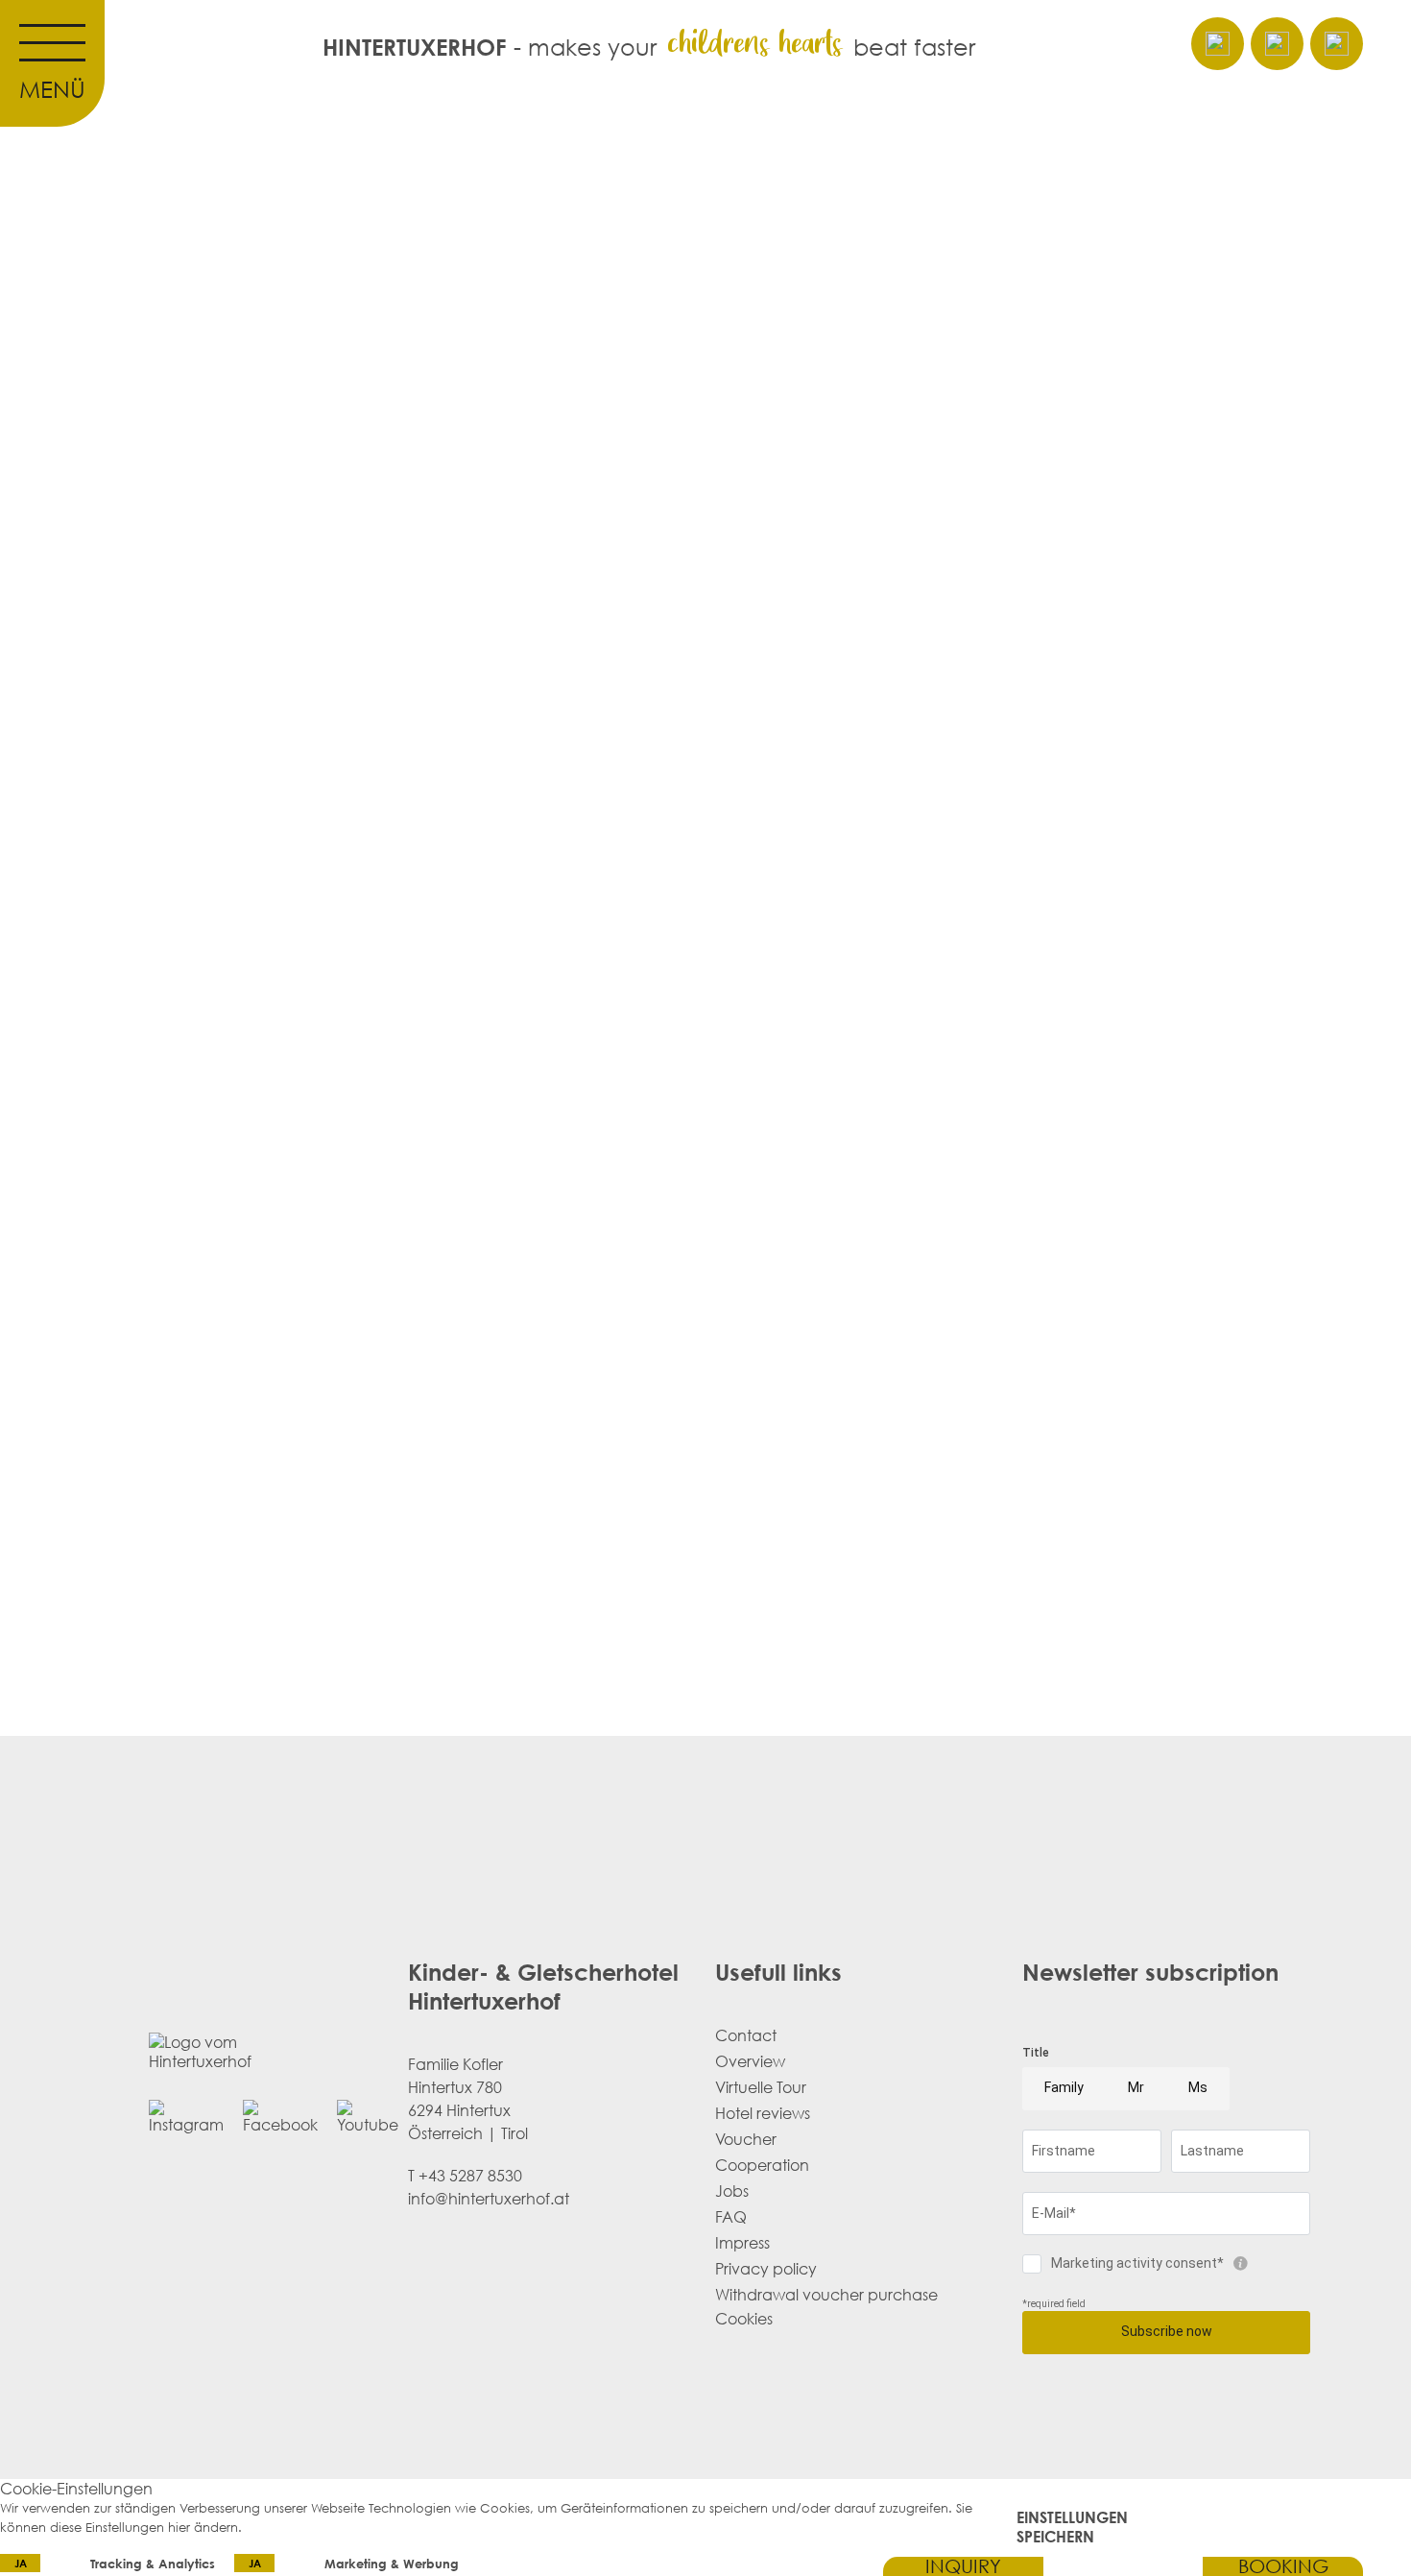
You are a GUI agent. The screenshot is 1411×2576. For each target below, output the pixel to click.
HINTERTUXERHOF (415, 46)
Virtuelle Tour (761, 2087)
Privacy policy (766, 2269)
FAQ (731, 2217)
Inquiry (963, 2566)
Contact (746, 2035)
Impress (742, 2243)
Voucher (746, 2139)
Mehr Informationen (306, 2527)
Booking (1283, 2566)
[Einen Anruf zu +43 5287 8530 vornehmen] (1277, 44)
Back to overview (836, 1031)
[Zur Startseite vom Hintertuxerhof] (1124, 2566)
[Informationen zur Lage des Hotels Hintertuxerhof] (1337, 44)
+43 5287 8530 (470, 2176)
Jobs (732, 2191)
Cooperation (762, 2165)
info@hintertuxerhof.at (489, 2199)
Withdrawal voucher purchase (826, 2295)
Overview (750, 2061)
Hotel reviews (763, 2113)
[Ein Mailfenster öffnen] (1218, 44)
